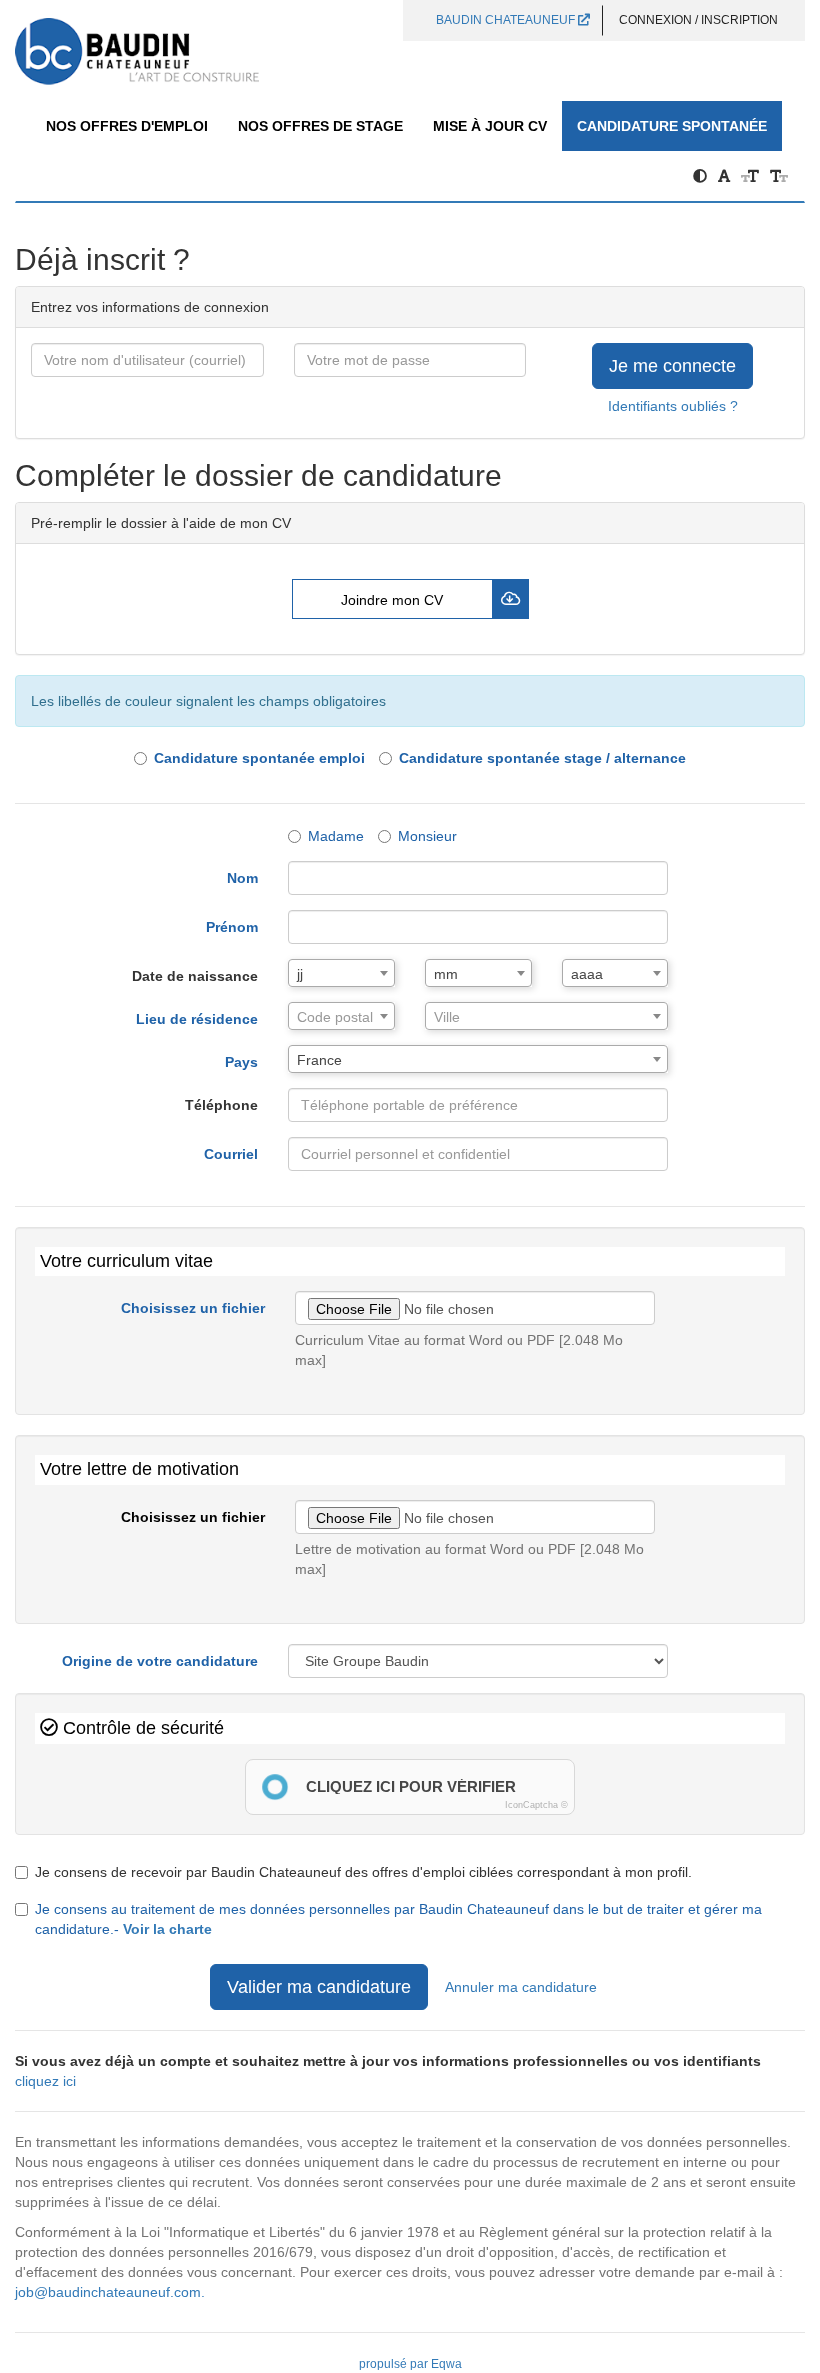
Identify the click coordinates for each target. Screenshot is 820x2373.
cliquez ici (45, 2081)
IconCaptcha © (536, 1805)
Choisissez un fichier (193, 1308)
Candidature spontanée (672, 126)
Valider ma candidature (319, 1987)
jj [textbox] (300, 974)
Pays (241, 1062)
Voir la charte (167, 1929)
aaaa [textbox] (587, 974)
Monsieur (427, 836)
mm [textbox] (446, 974)
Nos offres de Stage (320, 126)
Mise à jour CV (490, 126)
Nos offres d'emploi (127, 126)
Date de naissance (195, 976)
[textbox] (341, 1017)
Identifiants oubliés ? (673, 406)
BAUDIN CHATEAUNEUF (507, 20)
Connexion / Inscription (698, 20)
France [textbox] (319, 1060)
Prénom (232, 927)
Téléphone (221, 1105)
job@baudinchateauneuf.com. (110, 2292)
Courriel (231, 1154)
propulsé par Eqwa (410, 2364)
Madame (336, 836)
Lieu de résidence (197, 1019)
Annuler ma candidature (521, 1987)
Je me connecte (672, 366)
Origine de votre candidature (160, 1661)
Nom (242, 878)
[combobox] (341, 973)
